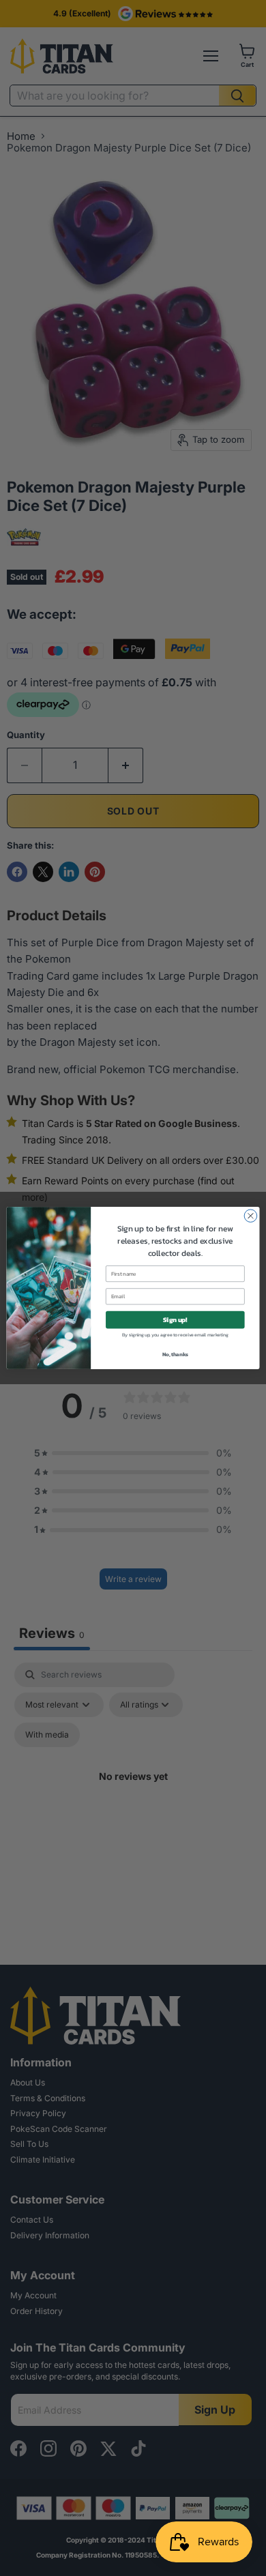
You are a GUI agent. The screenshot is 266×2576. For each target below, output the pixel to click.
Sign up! (175, 1319)
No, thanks (175, 1355)
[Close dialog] (251, 1216)
